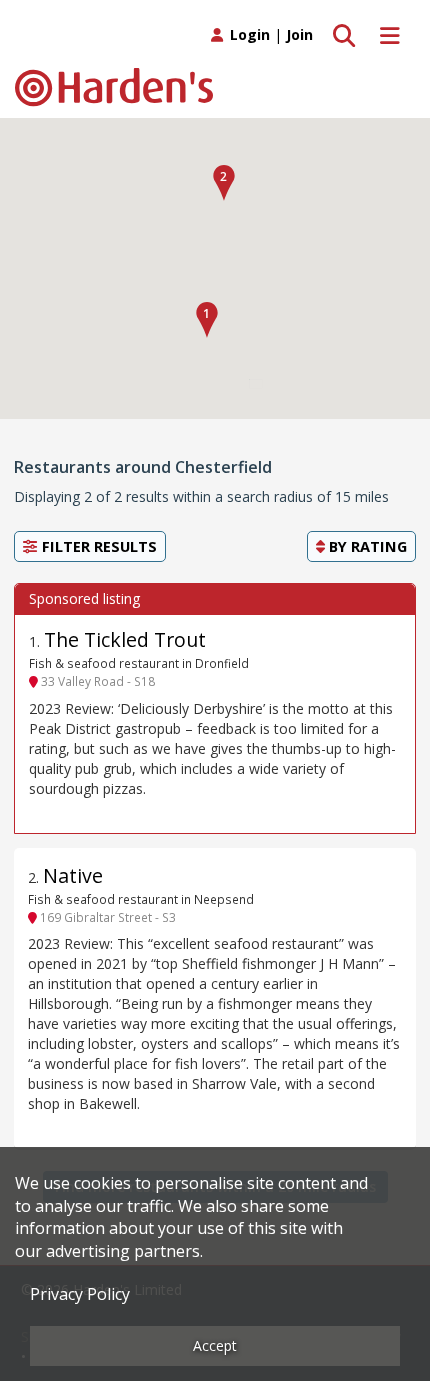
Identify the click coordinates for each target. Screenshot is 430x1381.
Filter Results (97, 546)
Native (73, 875)
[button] (207, 320)
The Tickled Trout (125, 639)
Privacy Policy (80, 1294)
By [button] (366, 546)
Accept (215, 1345)
